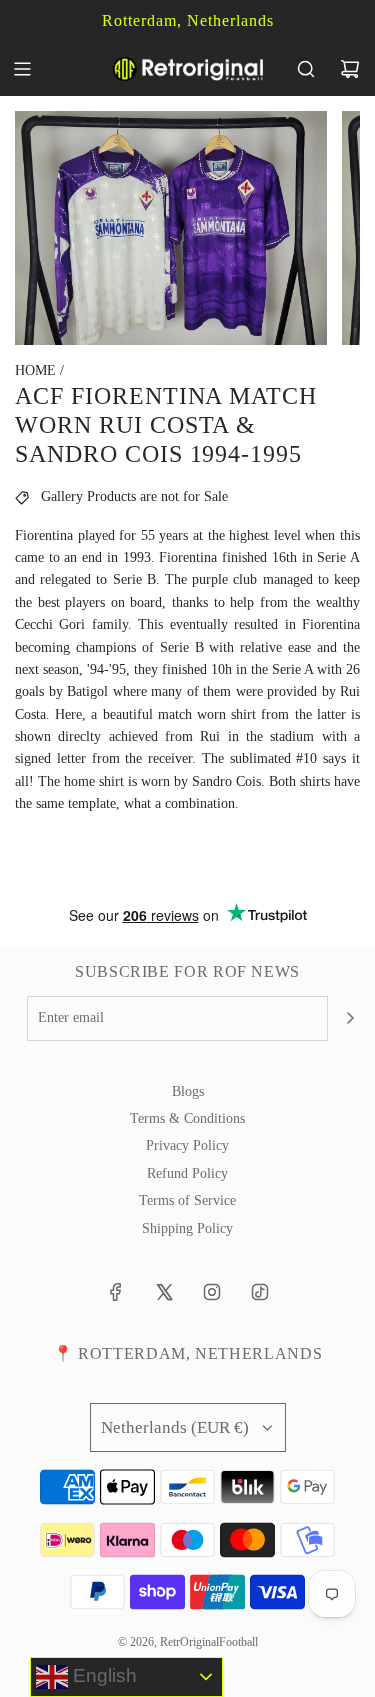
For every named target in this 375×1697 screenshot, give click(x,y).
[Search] (306, 69)
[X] (164, 1292)
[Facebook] (116, 1292)
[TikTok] (260, 1292)
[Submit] (350, 1018)
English (102, 1675)
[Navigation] (22, 69)
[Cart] (350, 69)
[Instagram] (212, 1292)
